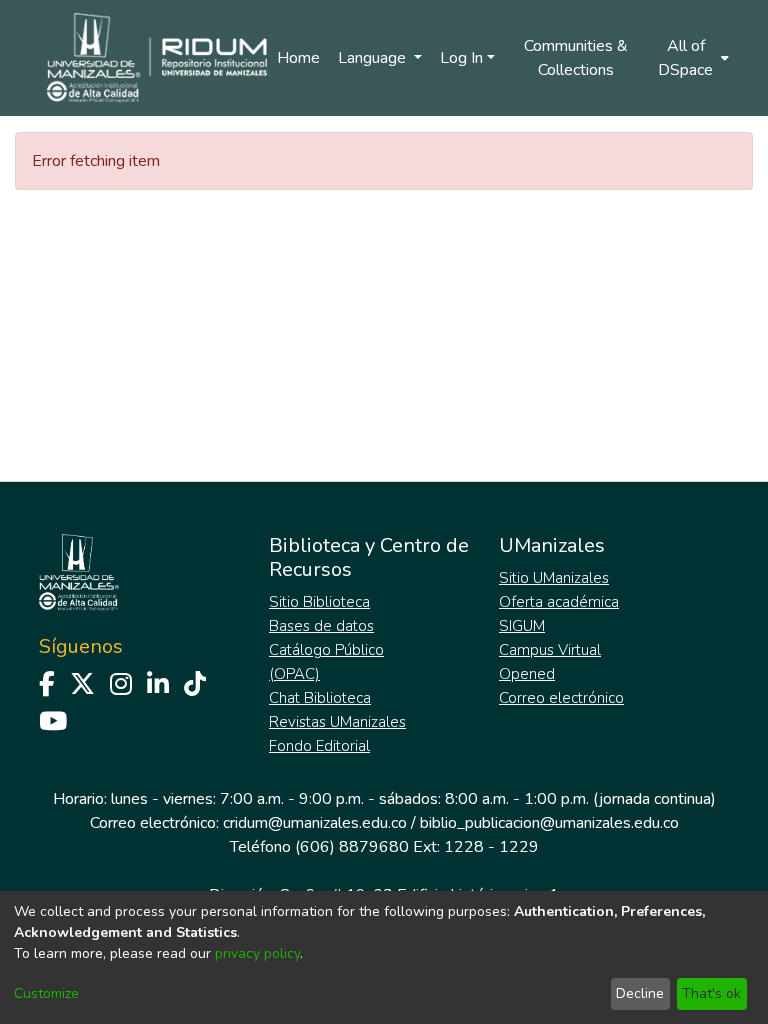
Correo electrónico (561, 698)
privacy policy (257, 953)
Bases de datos (321, 626)
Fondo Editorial (319, 746)
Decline (640, 993)
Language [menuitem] (374, 58)
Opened (527, 674)
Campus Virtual (550, 650)
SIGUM (522, 626)
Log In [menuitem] (461, 58)
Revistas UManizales (337, 722)
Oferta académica (559, 602)
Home (298, 58)
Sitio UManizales (554, 578)
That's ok (711, 993)
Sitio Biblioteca (319, 602)
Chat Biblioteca (320, 698)
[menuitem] (692, 58)
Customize (46, 993)
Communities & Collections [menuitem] (576, 58)
